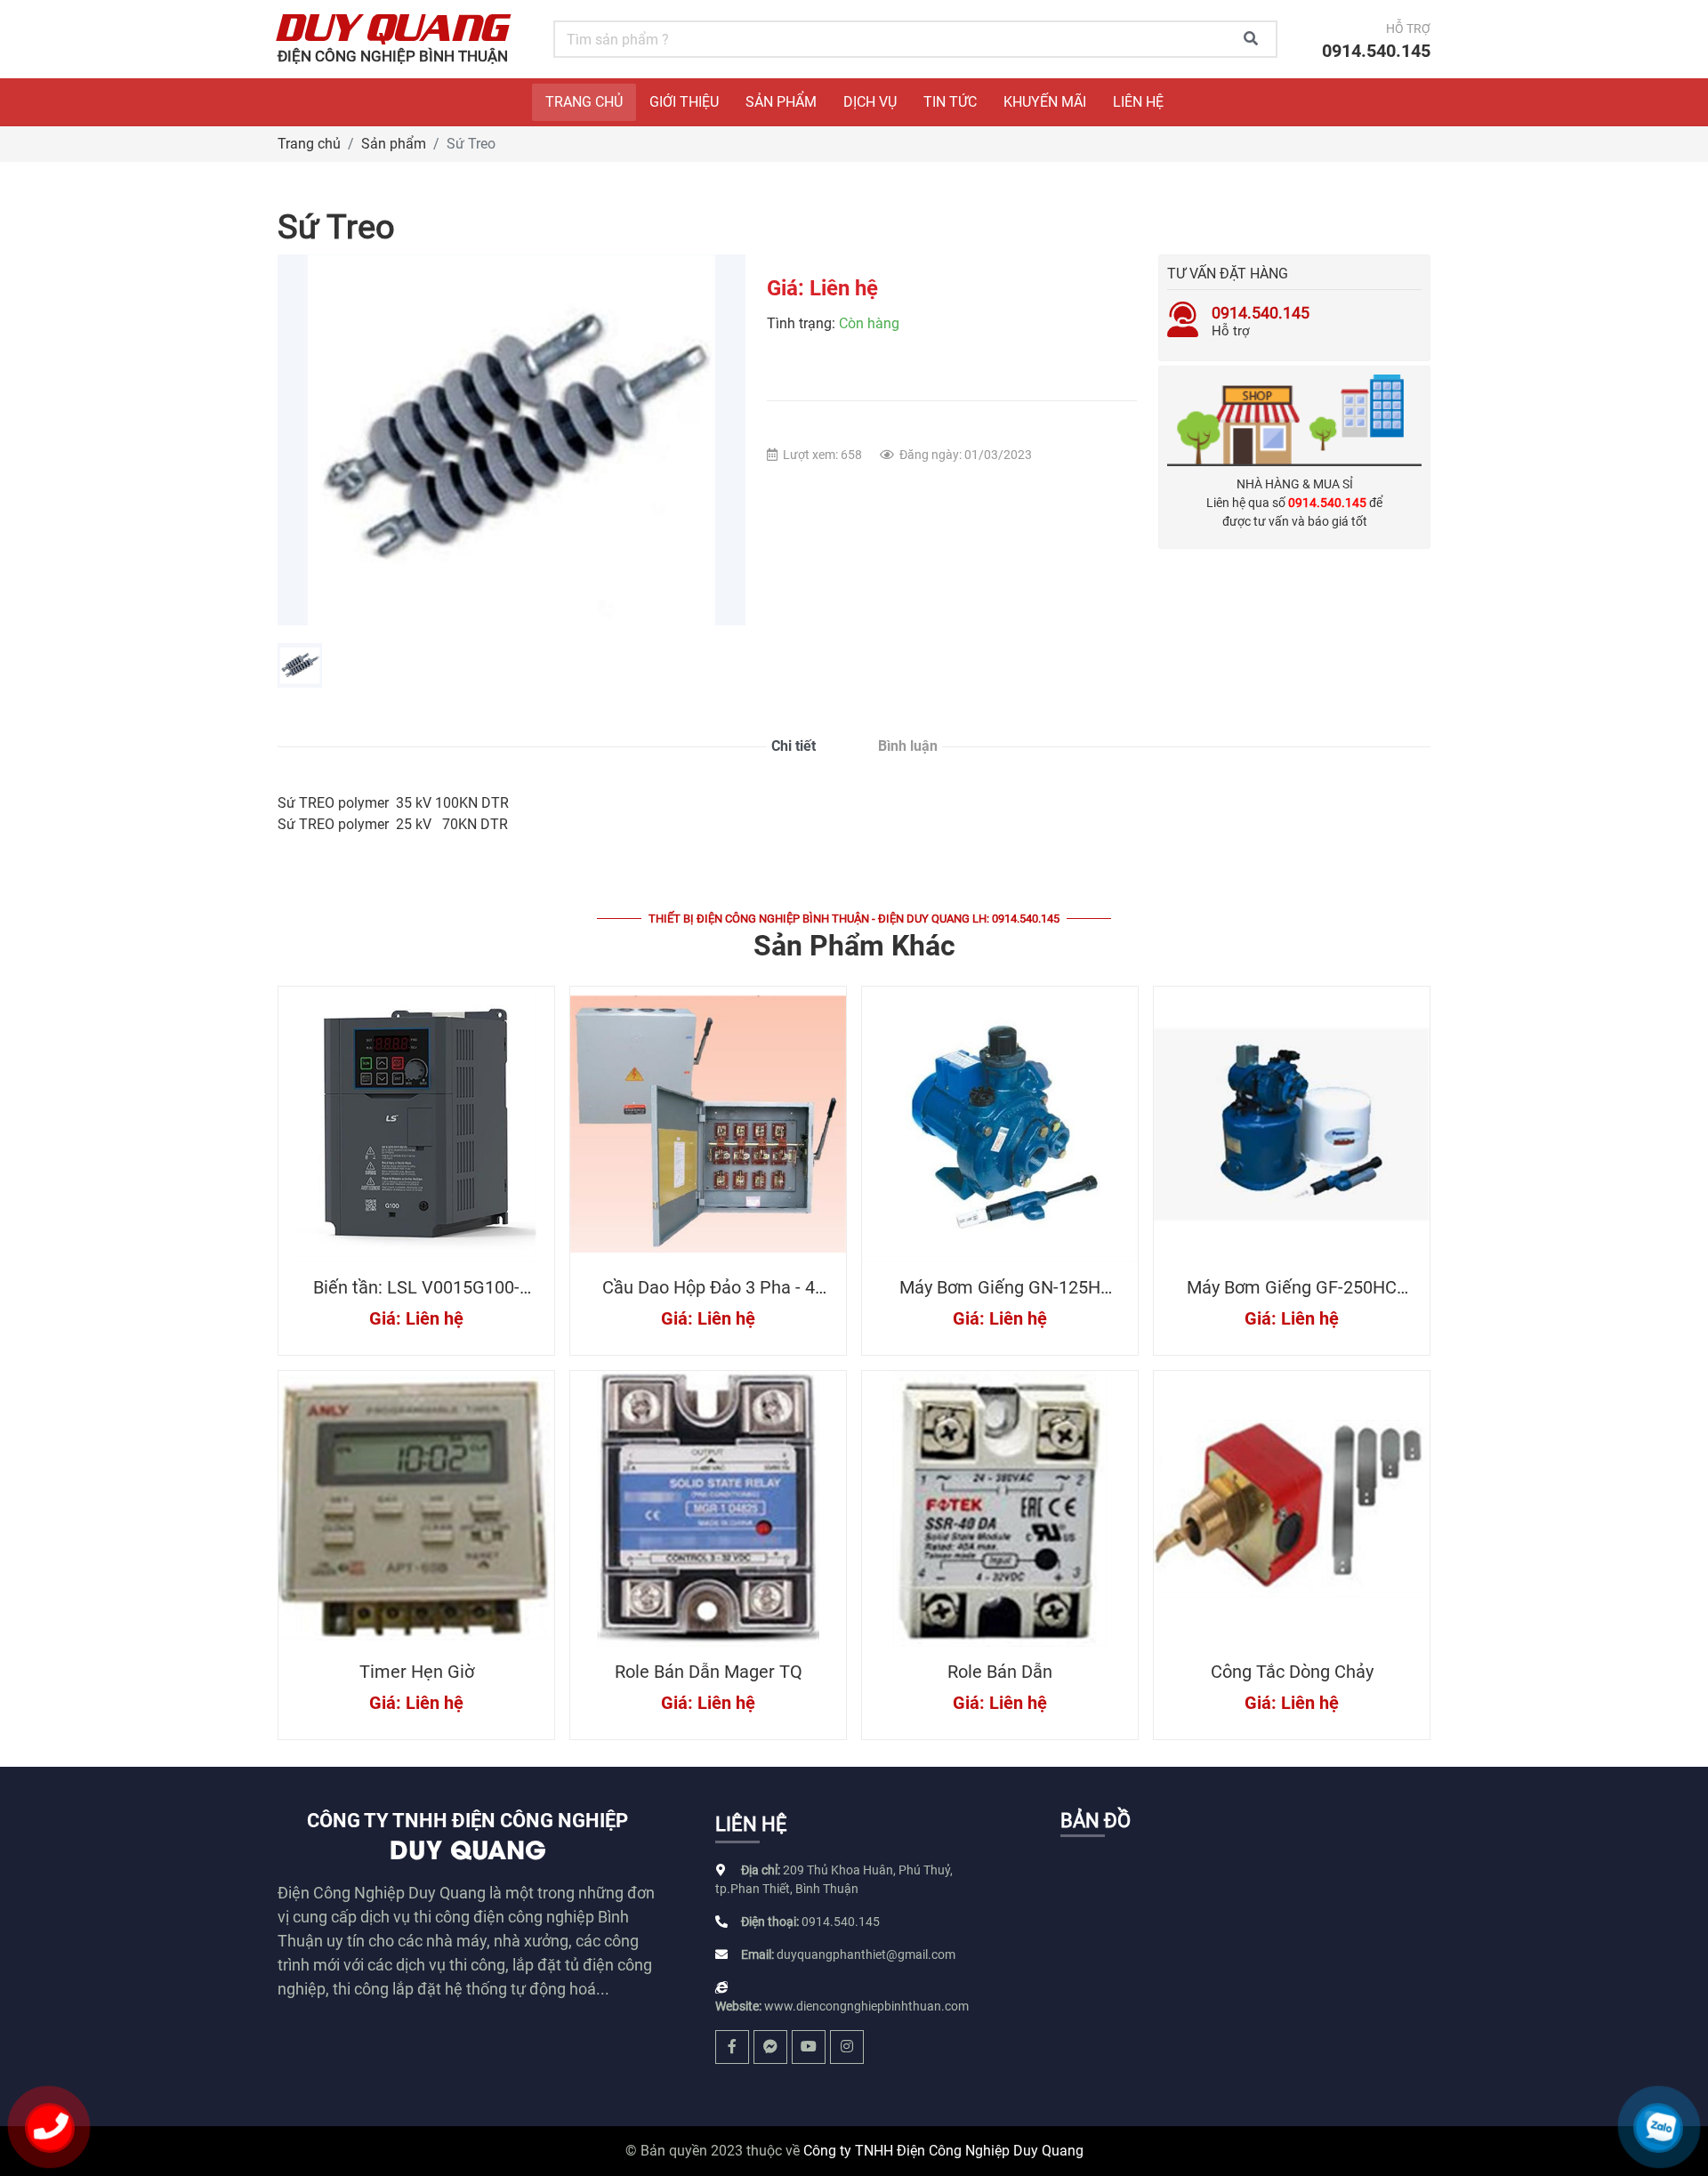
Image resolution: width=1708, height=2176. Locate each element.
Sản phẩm (394, 144)
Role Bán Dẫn (1000, 1672)
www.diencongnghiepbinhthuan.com (866, 2006)
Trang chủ (309, 144)
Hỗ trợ (1261, 321)
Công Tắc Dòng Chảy (1292, 1672)
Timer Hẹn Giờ (417, 1672)
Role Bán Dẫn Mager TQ (709, 1672)
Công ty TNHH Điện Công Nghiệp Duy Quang (943, 2151)
